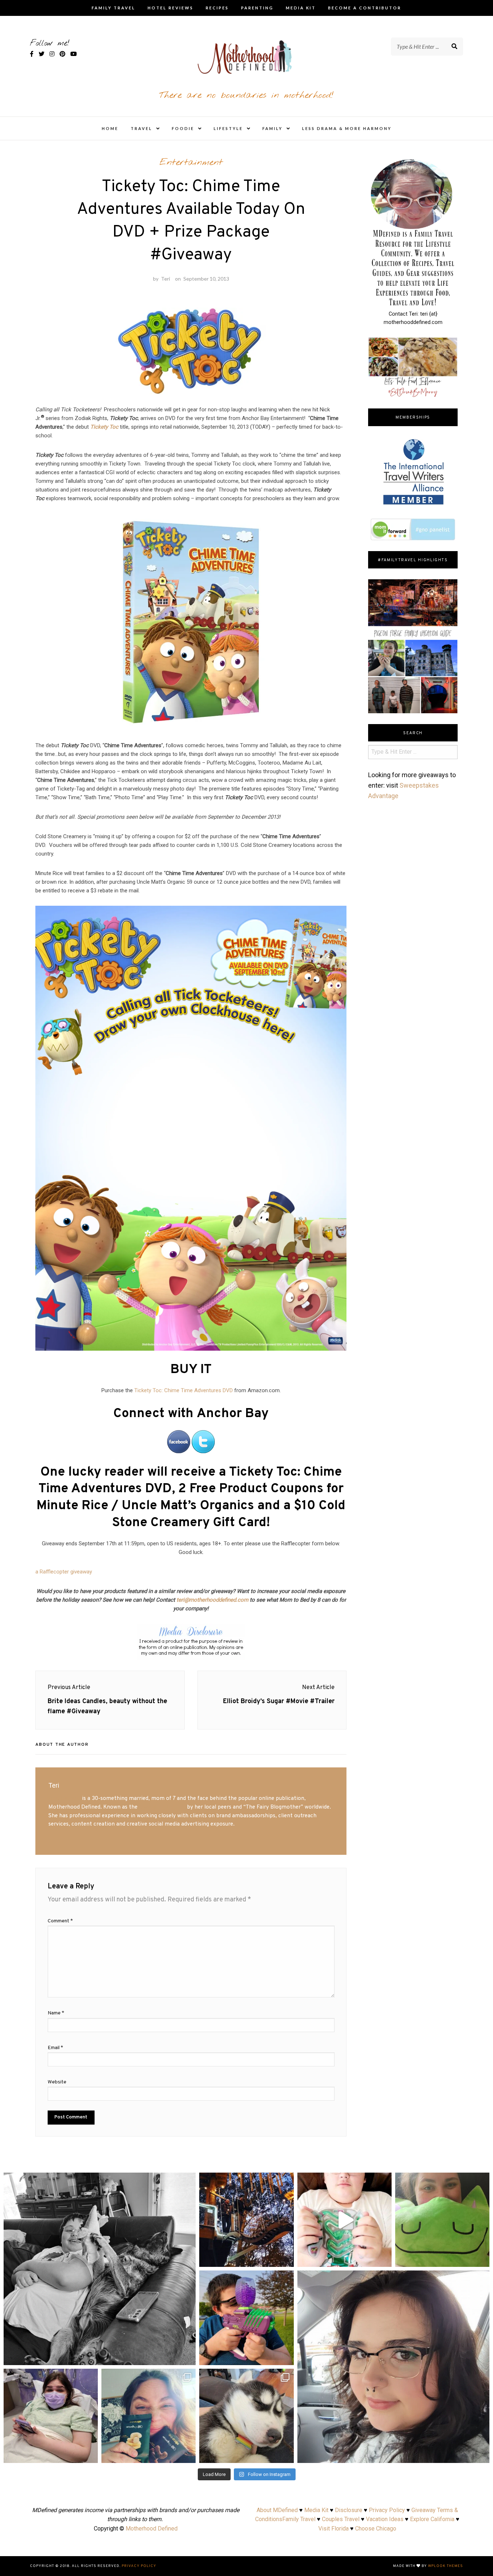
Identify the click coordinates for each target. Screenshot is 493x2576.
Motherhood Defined (152, 2529)
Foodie (183, 128)
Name (56, 2013)
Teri (165, 279)
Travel (141, 128)
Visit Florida (333, 2529)
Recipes (217, 8)
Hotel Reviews (171, 8)
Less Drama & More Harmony (347, 128)
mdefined (100, 2181)
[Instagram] (187, 2356)
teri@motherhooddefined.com (212, 1600)
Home (110, 128)
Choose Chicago (376, 2529)
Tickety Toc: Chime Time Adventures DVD (184, 1390)
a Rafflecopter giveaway (64, 1572)
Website (57, 2082)
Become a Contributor (365, 8)
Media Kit (301, 8)
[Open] (100, 2269)
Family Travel (114, 8)
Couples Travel (341, 2519)
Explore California (432, 2519)
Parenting (257, 8)
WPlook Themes (446, 2566)
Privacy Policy (387, 2510)
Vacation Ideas (385, 2519)
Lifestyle (228, 128)
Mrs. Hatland (64, 1798)
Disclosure (349, 2510)
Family (272, 128)
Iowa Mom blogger (162, 1807)
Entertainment (191, 163)
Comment (60, 1921)
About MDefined (277, 2510)
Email (55, 2048)
